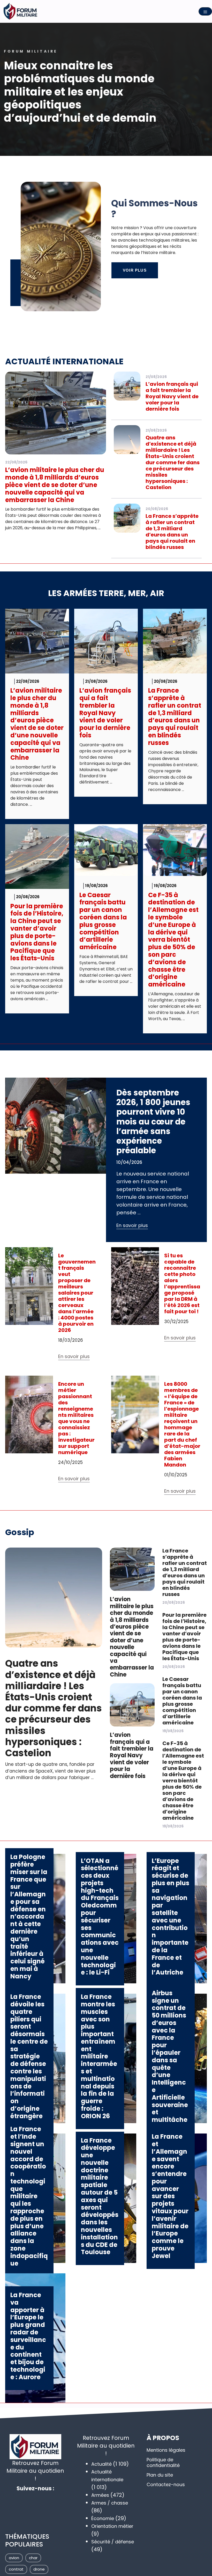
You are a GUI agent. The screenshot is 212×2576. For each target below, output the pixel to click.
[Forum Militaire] (21, 11)
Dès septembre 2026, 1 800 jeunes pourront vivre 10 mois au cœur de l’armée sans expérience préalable (153, 1122)
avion (14, 2558)
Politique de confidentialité (163, 2462)
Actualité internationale (64, 361)
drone (39, 2569)
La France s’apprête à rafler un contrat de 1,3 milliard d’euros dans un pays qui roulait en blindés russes (172, 532)
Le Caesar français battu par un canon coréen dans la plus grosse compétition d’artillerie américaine (103, 921)
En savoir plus (132, 1225)
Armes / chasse (110, 2503)
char (33, 2558)
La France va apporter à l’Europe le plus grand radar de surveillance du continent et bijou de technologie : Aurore (28, 2336)
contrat (16, 2569)
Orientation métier (112, 2526)
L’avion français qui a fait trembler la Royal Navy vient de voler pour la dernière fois (172, 396)
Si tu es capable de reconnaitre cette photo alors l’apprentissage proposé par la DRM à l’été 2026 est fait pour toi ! (182, 1283)
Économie (103, 2518)
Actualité (101, 2464)
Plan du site (160, 2475)
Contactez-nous (166, 2484)
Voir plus (135, 270)
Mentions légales (166, 2450)
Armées (100, 2495)
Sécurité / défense (113, 2542)
